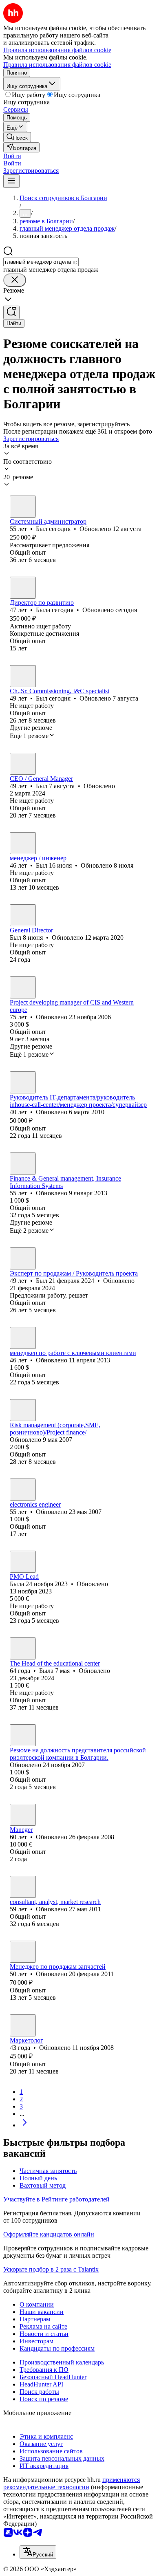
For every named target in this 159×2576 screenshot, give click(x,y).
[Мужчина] (23, 507)
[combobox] (41, 262)
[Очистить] (15, 280)
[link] (17, 137)
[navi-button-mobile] (11, 181)
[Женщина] (23, 588)
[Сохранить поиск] (11, 312)
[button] (12, 156)
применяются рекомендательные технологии (72, 2483)
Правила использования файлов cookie (57, 65)
